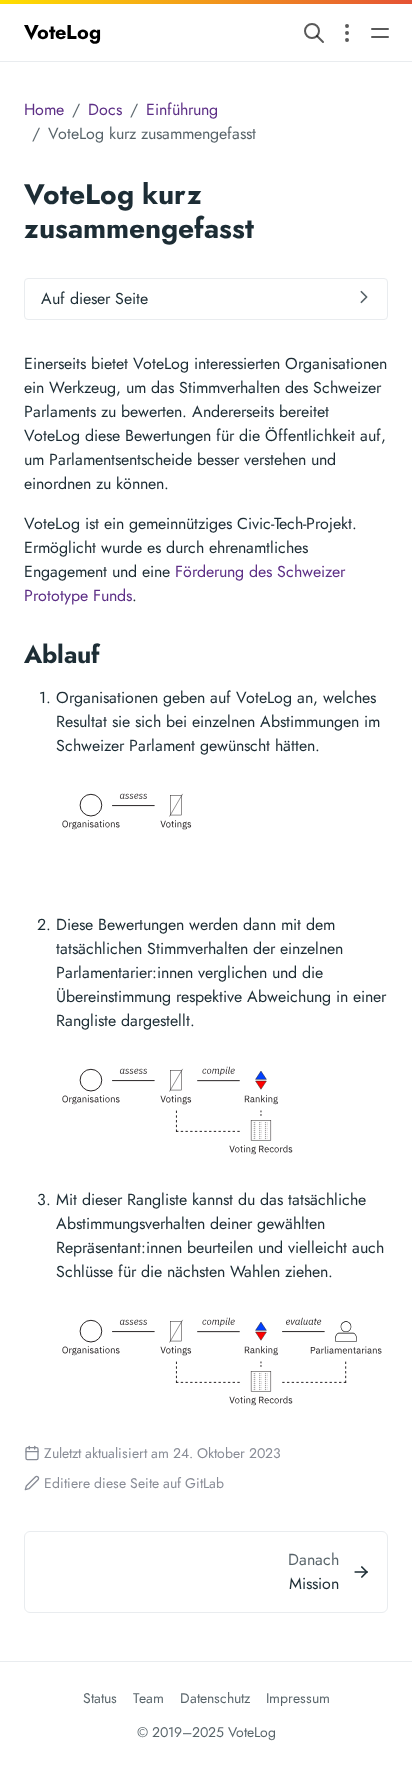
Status (100, 1698)
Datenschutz (215, 1698)
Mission (314, 1583)
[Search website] (314, 32)
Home (44, 109)
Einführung (182, 109)
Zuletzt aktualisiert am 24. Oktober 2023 (162, 1453)
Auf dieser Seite (94, 298)
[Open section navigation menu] (347, 32)
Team (148, 1698)
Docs (105, 109)
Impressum (298, 1698)
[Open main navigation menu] (380, 32)
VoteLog (62, 32)
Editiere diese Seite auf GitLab (134, 1483)
